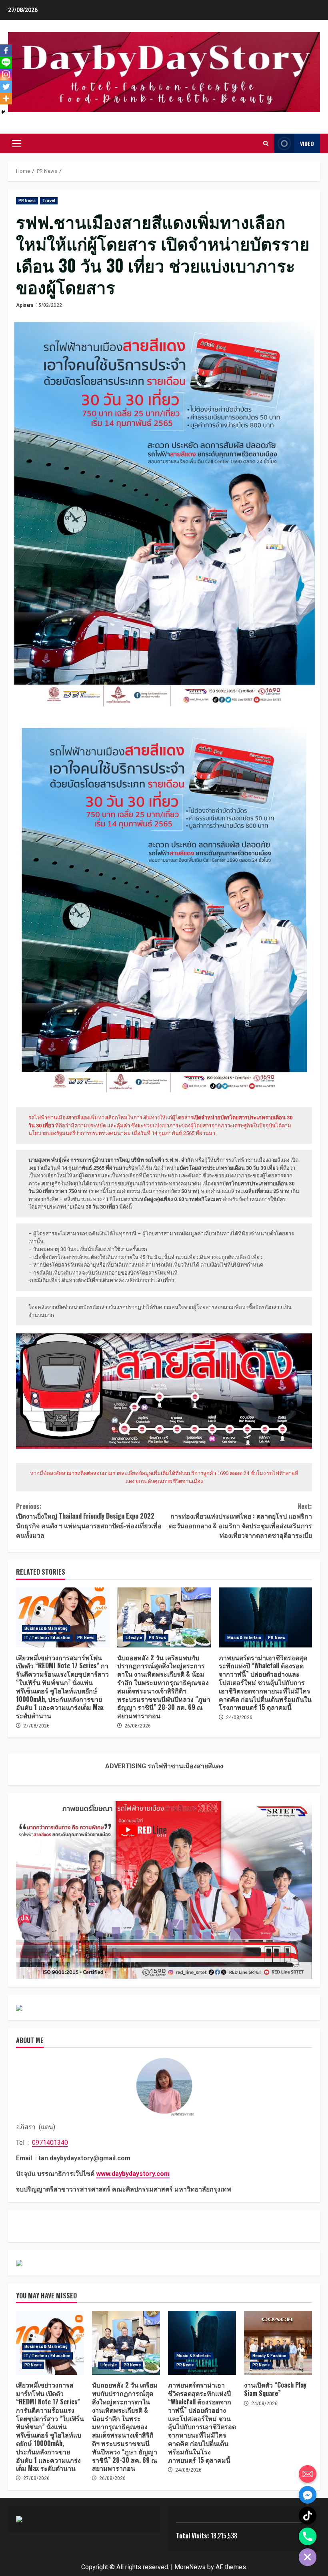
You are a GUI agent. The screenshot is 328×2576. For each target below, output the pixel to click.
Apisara (25, 305)
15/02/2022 (49, 305)
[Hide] (3, 112)
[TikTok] (308, 2516)
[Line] (6, 62)
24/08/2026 (239, 1717)
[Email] (308, 2474)
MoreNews (190, 2567)
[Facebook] (6, 50)
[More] (6, 98)
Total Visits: (193, 2536)
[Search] (266, 143)
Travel (49, 201)
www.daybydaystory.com (133, 2174)
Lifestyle (134, 1638)
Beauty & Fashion (270, 2356)
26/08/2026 (138, 1726)
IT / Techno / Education (47, 1638)
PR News (27, 201)
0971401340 (50, 2143)
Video (307, 143)
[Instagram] (6, 74)
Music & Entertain (244, 1638)
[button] (17, 144)
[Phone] (308, 2536)
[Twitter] (6, 86)
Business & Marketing (46, 1628)
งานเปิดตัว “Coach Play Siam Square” (278, 2343)
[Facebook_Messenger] (308, 2495)
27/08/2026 (36, 1726)
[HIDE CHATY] (308, 2557)
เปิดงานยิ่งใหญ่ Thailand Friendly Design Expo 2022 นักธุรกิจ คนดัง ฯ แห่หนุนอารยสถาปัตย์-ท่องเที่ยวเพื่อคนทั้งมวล (89, 1521)
